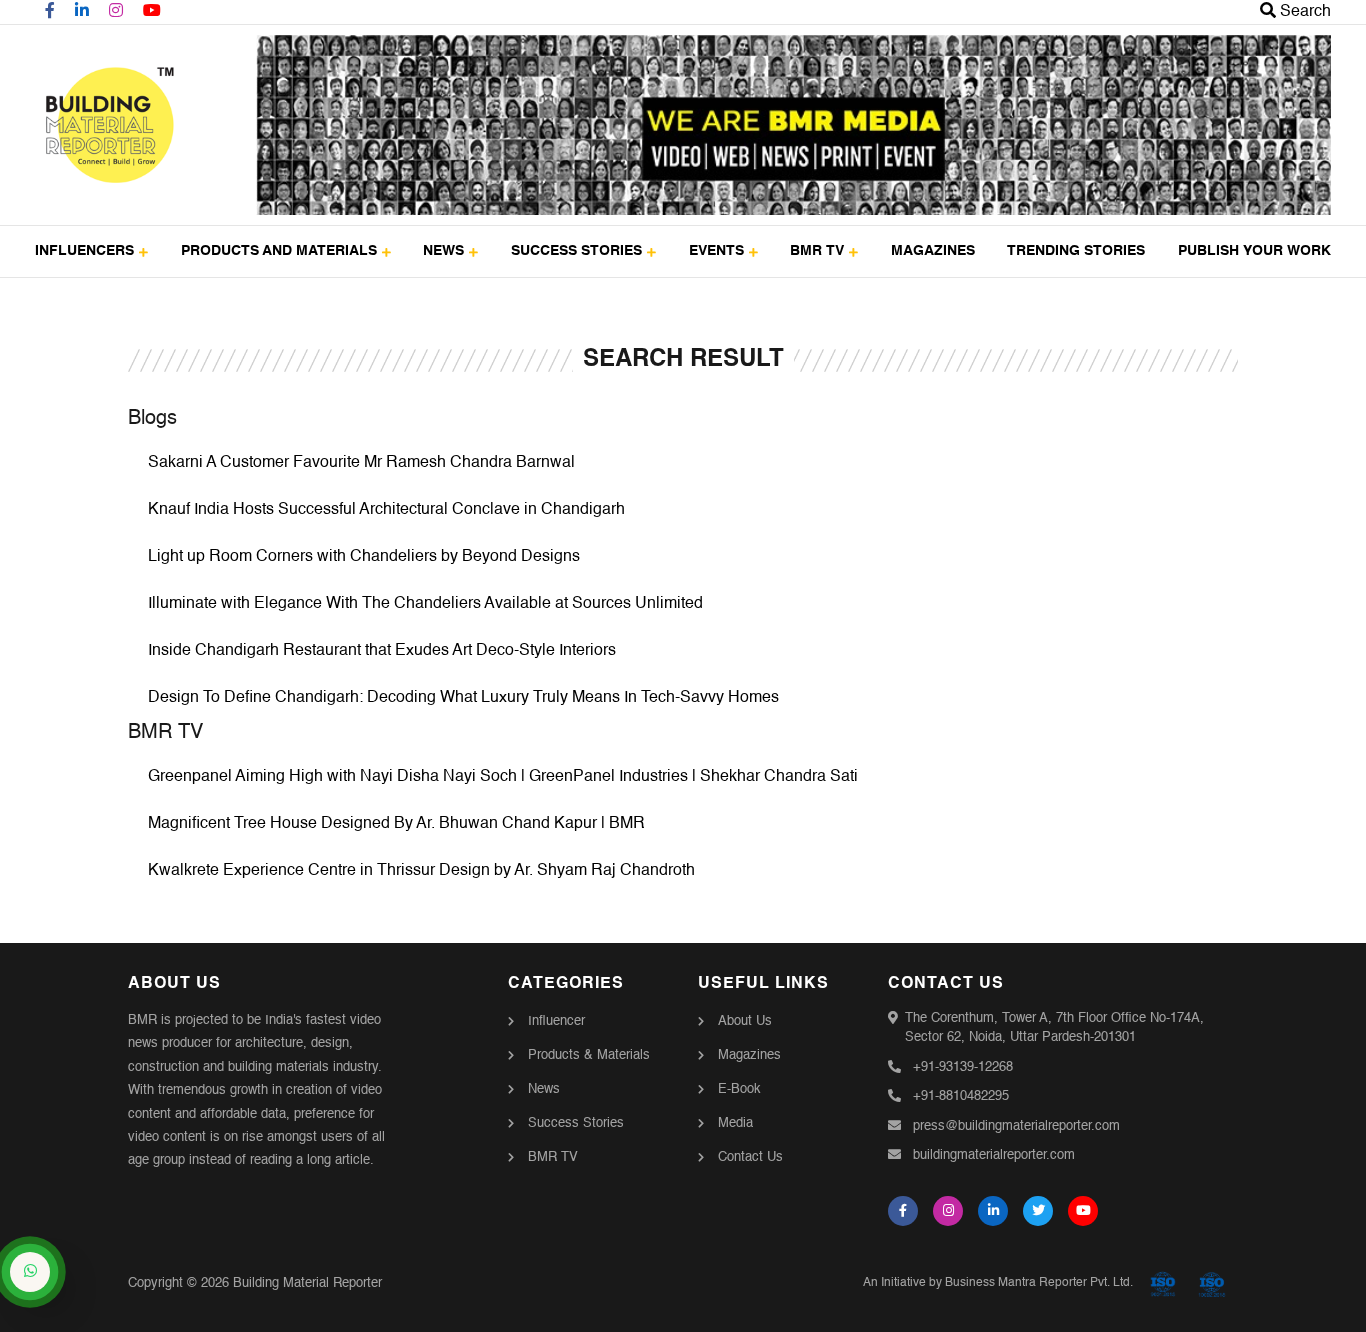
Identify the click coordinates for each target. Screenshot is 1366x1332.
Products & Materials (589, 1055)
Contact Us (750, 1157)
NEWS (443, 251)
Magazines (749, 1055)
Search (1303, 12)
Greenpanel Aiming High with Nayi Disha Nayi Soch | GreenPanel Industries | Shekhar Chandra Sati (503, 777)
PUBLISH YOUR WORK (1254, 251)
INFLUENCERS (84, 251)
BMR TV (817, 251)
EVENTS (716, 251)
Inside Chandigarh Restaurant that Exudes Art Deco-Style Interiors (382, 651)
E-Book (739, 1089)
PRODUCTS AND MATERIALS (279, 251)
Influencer (556, 1021)
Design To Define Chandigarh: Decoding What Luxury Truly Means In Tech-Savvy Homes (463, 698)
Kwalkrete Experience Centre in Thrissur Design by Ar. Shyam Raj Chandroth (421, 871)
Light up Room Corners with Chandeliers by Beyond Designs (364, 557)
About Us (745, 1021)
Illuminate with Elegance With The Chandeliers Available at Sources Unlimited (425, 604)
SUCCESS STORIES (576, 251)
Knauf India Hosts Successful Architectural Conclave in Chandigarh (386, 510)
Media (735, 1123)
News (544, 1089)
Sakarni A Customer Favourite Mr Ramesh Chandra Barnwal (361, 463)
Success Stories (576, 1123)
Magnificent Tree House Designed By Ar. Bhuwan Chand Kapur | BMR (396, 824)
